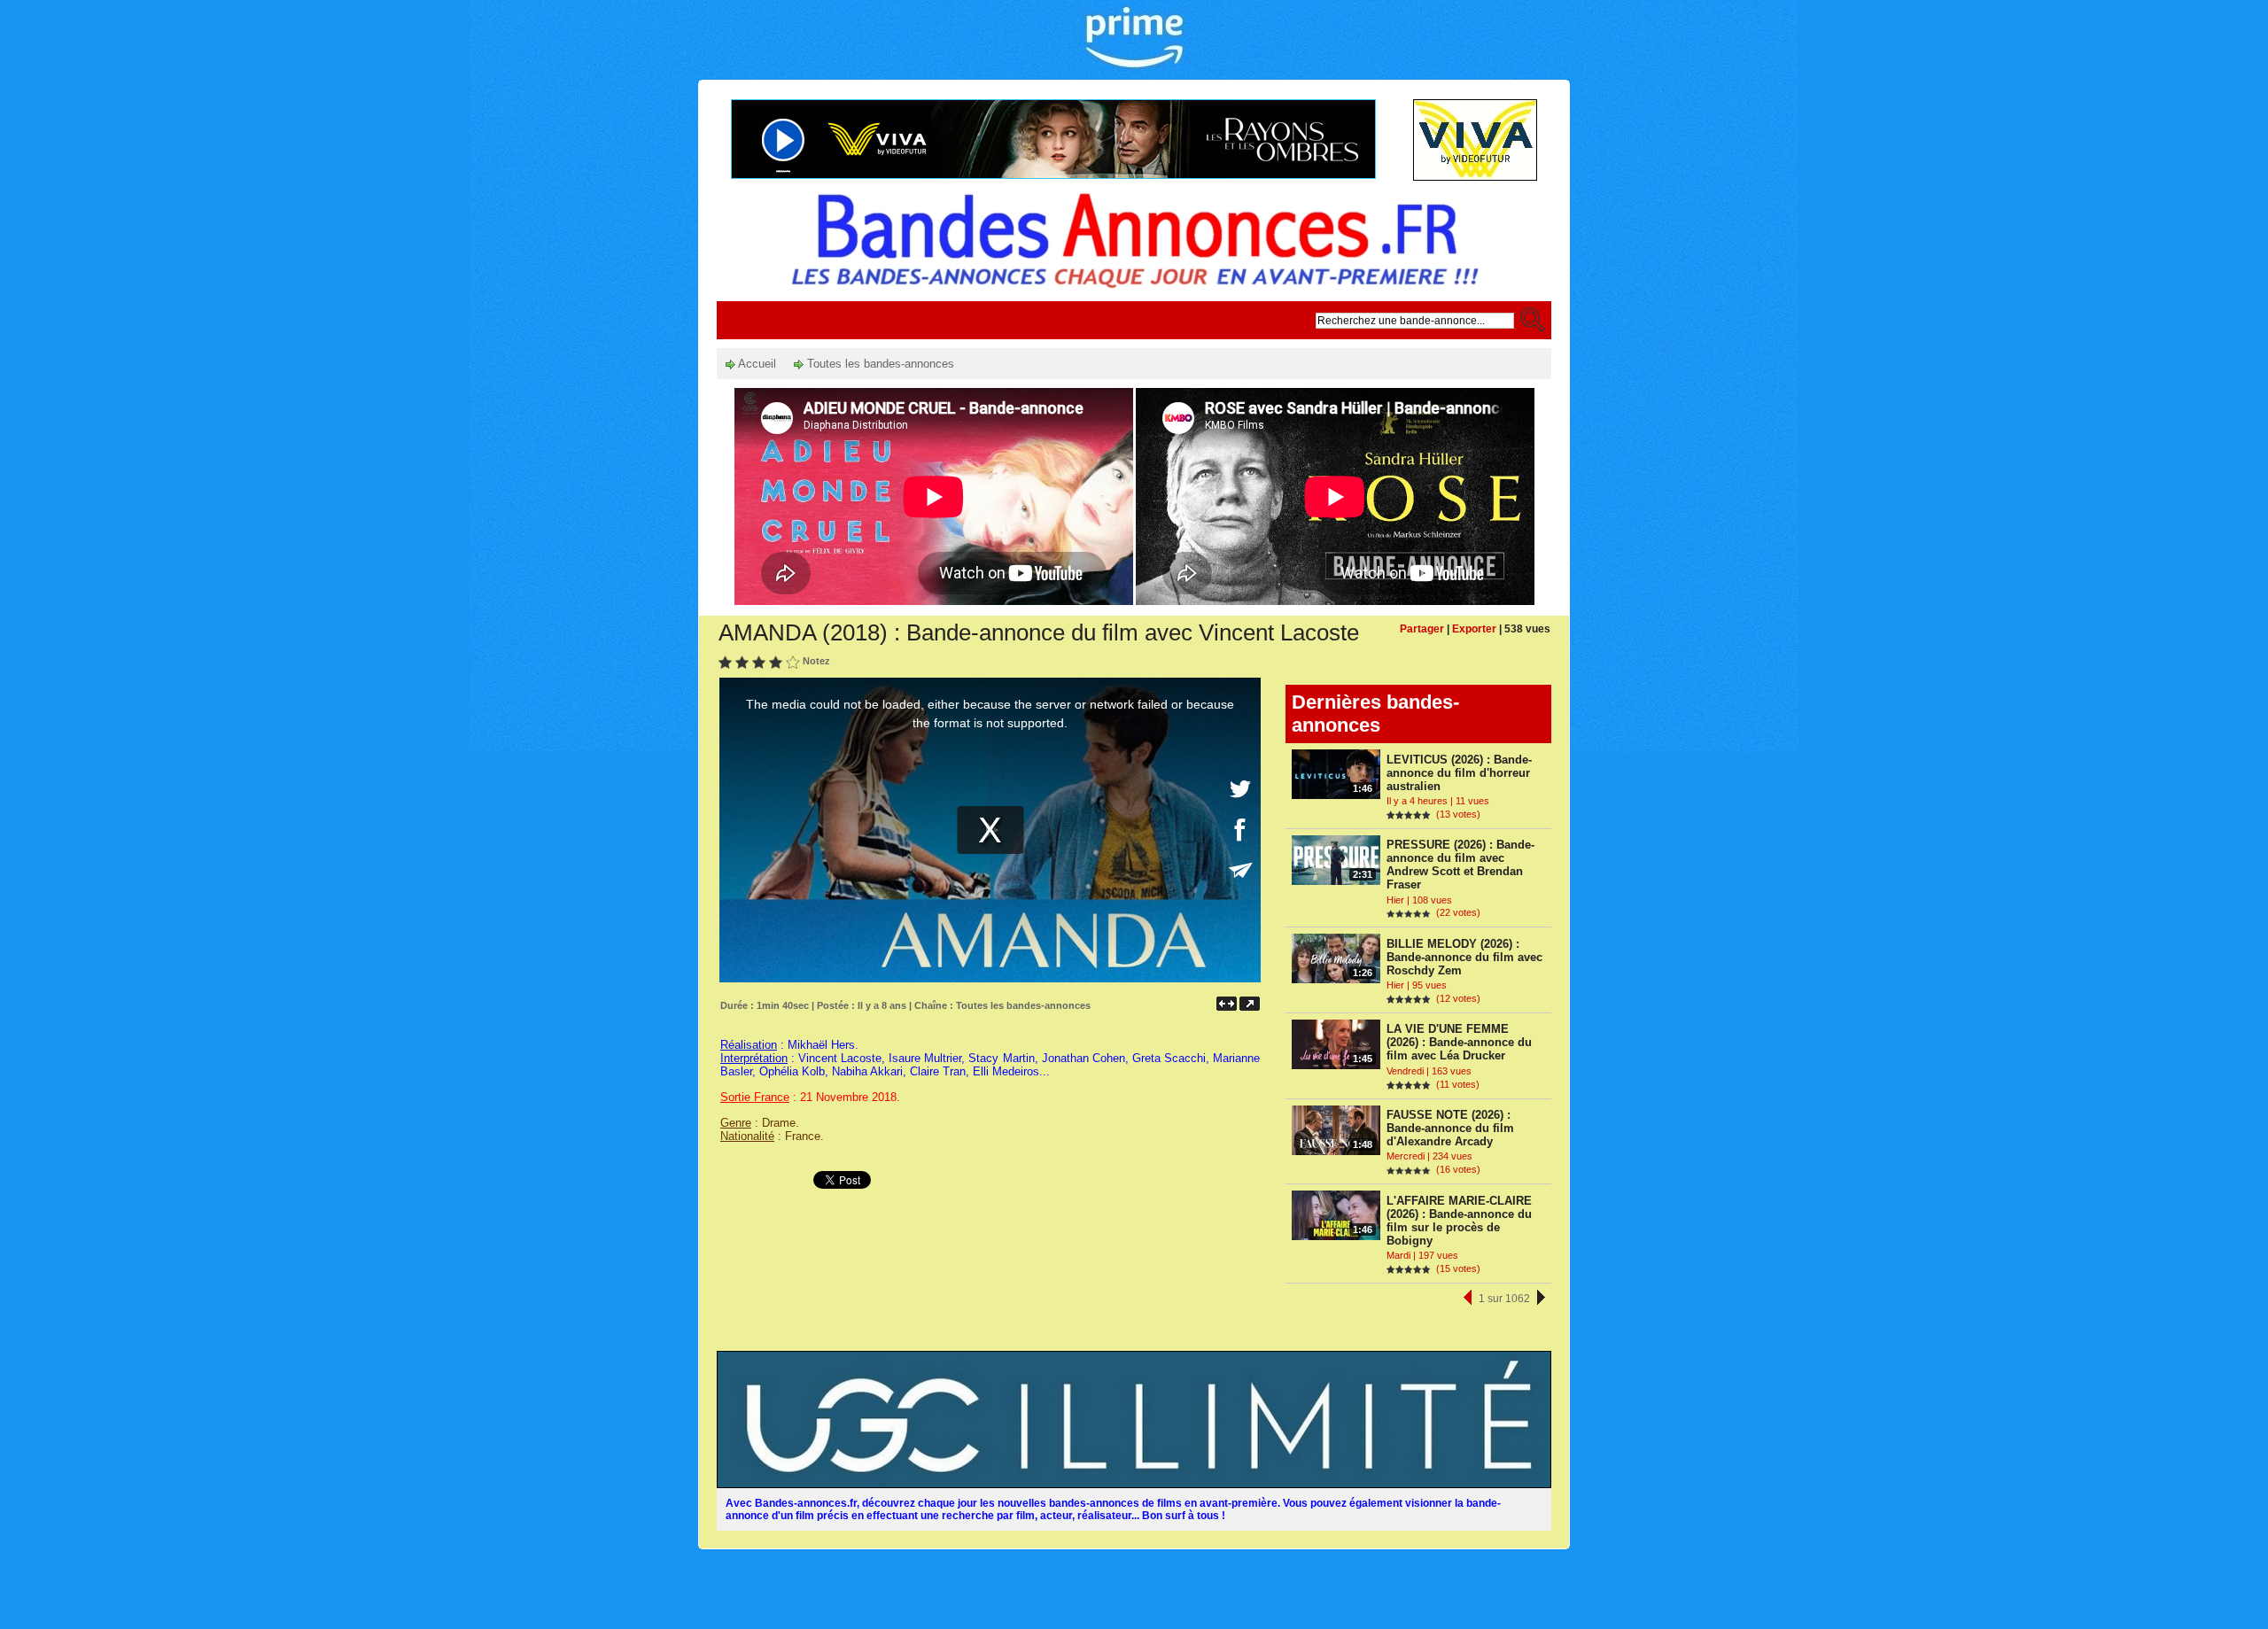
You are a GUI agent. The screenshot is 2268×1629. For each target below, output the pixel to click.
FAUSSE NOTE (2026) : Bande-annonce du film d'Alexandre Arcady (1450, 1128)
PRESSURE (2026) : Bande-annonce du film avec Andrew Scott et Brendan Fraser (1460, 865)
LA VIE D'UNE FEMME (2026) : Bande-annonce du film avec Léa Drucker (1459, 1042)
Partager (1422, 629)
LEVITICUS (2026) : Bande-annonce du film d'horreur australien (1459, 773)
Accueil (756, 364)
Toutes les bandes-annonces (879, 364)
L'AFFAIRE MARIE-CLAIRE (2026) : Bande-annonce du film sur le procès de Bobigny (1459, 1221)
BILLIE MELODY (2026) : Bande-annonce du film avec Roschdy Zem (1464, 957)
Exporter (1474, 629)
